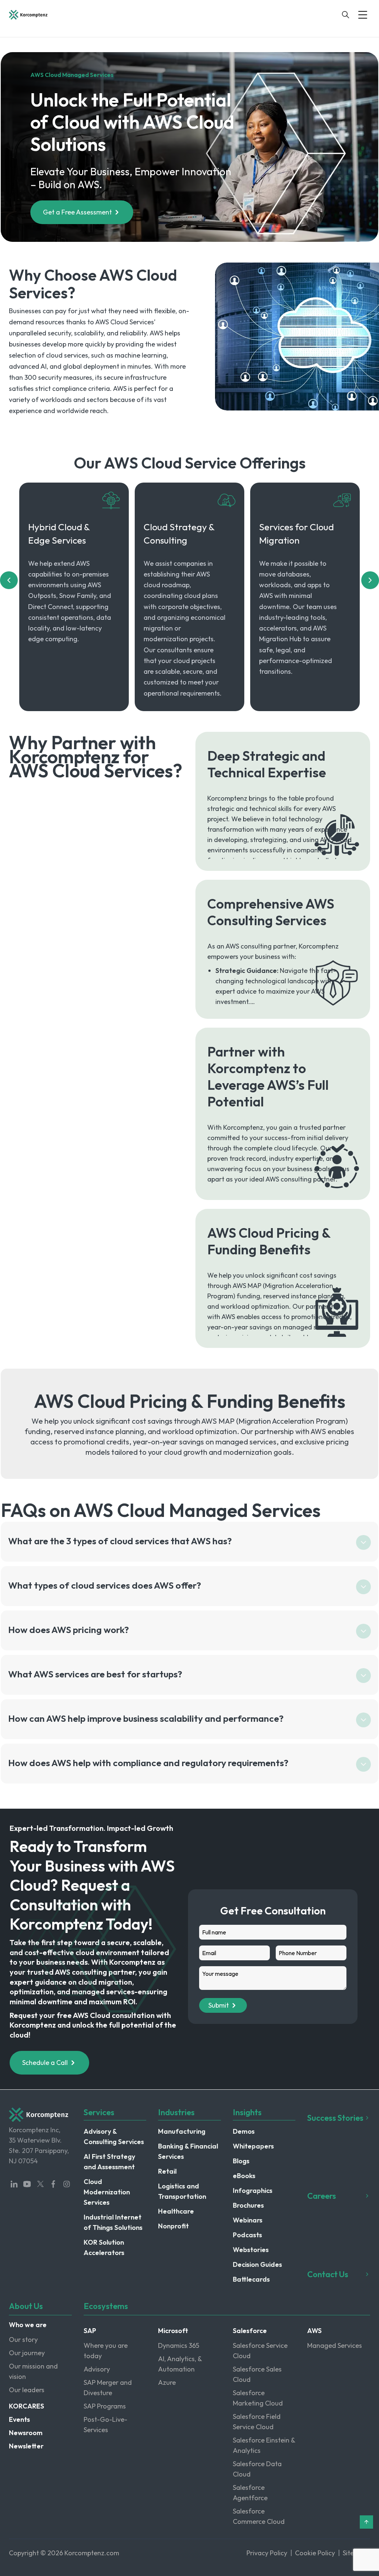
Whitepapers (253, 2146)
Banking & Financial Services (188, 2151)
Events (19, 2419)
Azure (167, 2382)
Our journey (27, 2353)
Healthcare (176, 2211)
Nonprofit (173, 2226)
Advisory (97, 2369)
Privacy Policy (267, 2553)
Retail (167, 2171)
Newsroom (26, 2433)
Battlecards (251, 2279)
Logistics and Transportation (182, 2191)
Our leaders (27, 2390)
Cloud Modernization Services (107, 2192)
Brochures (248, 2205)
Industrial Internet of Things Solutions (113, 2222)
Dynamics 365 (179, 2345)
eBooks (244, 2176)
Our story (23, 2340)
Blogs (241, 2161)
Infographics (253, 2190)
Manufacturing (182, 2131)
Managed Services (335, 2345)
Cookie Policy (315, 2553)
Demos (244, 2131)
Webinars (248, 2220)
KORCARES (26, 2406)
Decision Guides (257, 2264)
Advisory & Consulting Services (114, 2136)
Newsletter (26, 2446)
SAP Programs (105, 2406)
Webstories (251, 2250)
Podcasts (247, 2235)
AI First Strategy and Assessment (109, 2162)
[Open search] (346, 15)
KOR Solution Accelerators (104, 2247)
